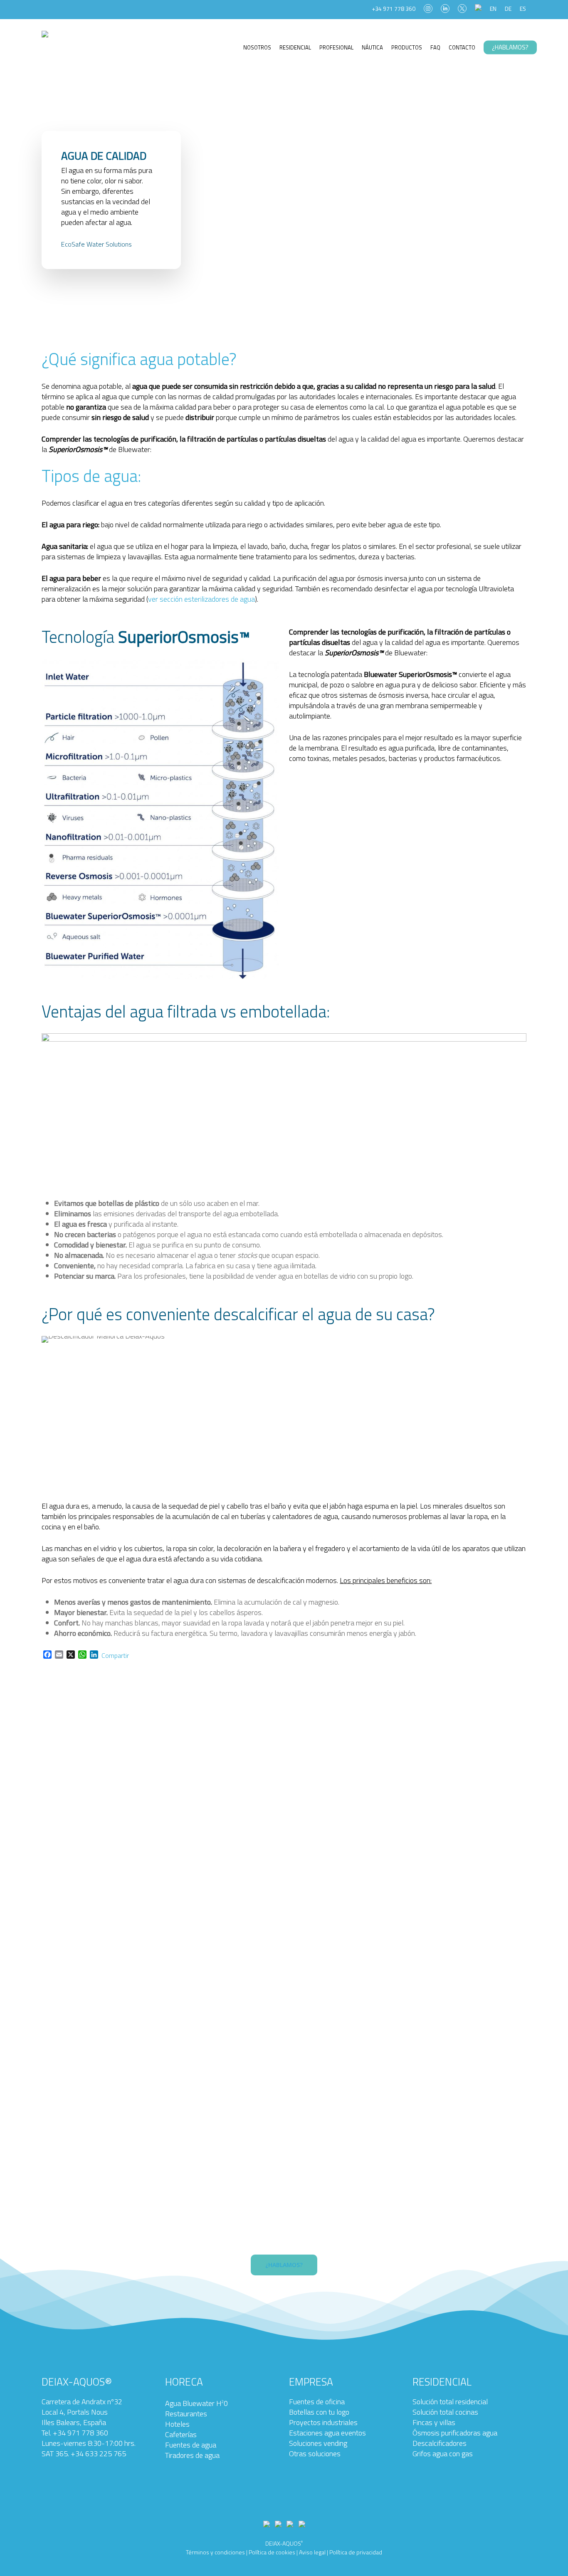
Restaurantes (186, 2414)
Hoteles (177, 2424)
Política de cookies (272, 2552)
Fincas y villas (434, 2422)
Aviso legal (312, 2552)
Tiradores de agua (192, 2455)
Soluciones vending (318, 2443)
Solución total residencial (450, 2402)
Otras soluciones (315, 2454)
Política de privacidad (356, 2552)
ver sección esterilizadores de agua (201, 599)
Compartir (115, 1655)
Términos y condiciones (215, 2552)
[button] (284, 2265)
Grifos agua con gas (443, 2454)
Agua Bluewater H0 (196, 2403)
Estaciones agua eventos (327, 2433)
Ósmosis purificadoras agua (455, 2433)
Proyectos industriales (323, 2422)
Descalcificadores (440, 2443)
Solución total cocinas (445, 2412)
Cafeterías (181, 2434)
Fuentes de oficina (317, 2402)
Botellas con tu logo (319, 2412)
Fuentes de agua (191, 2445)
